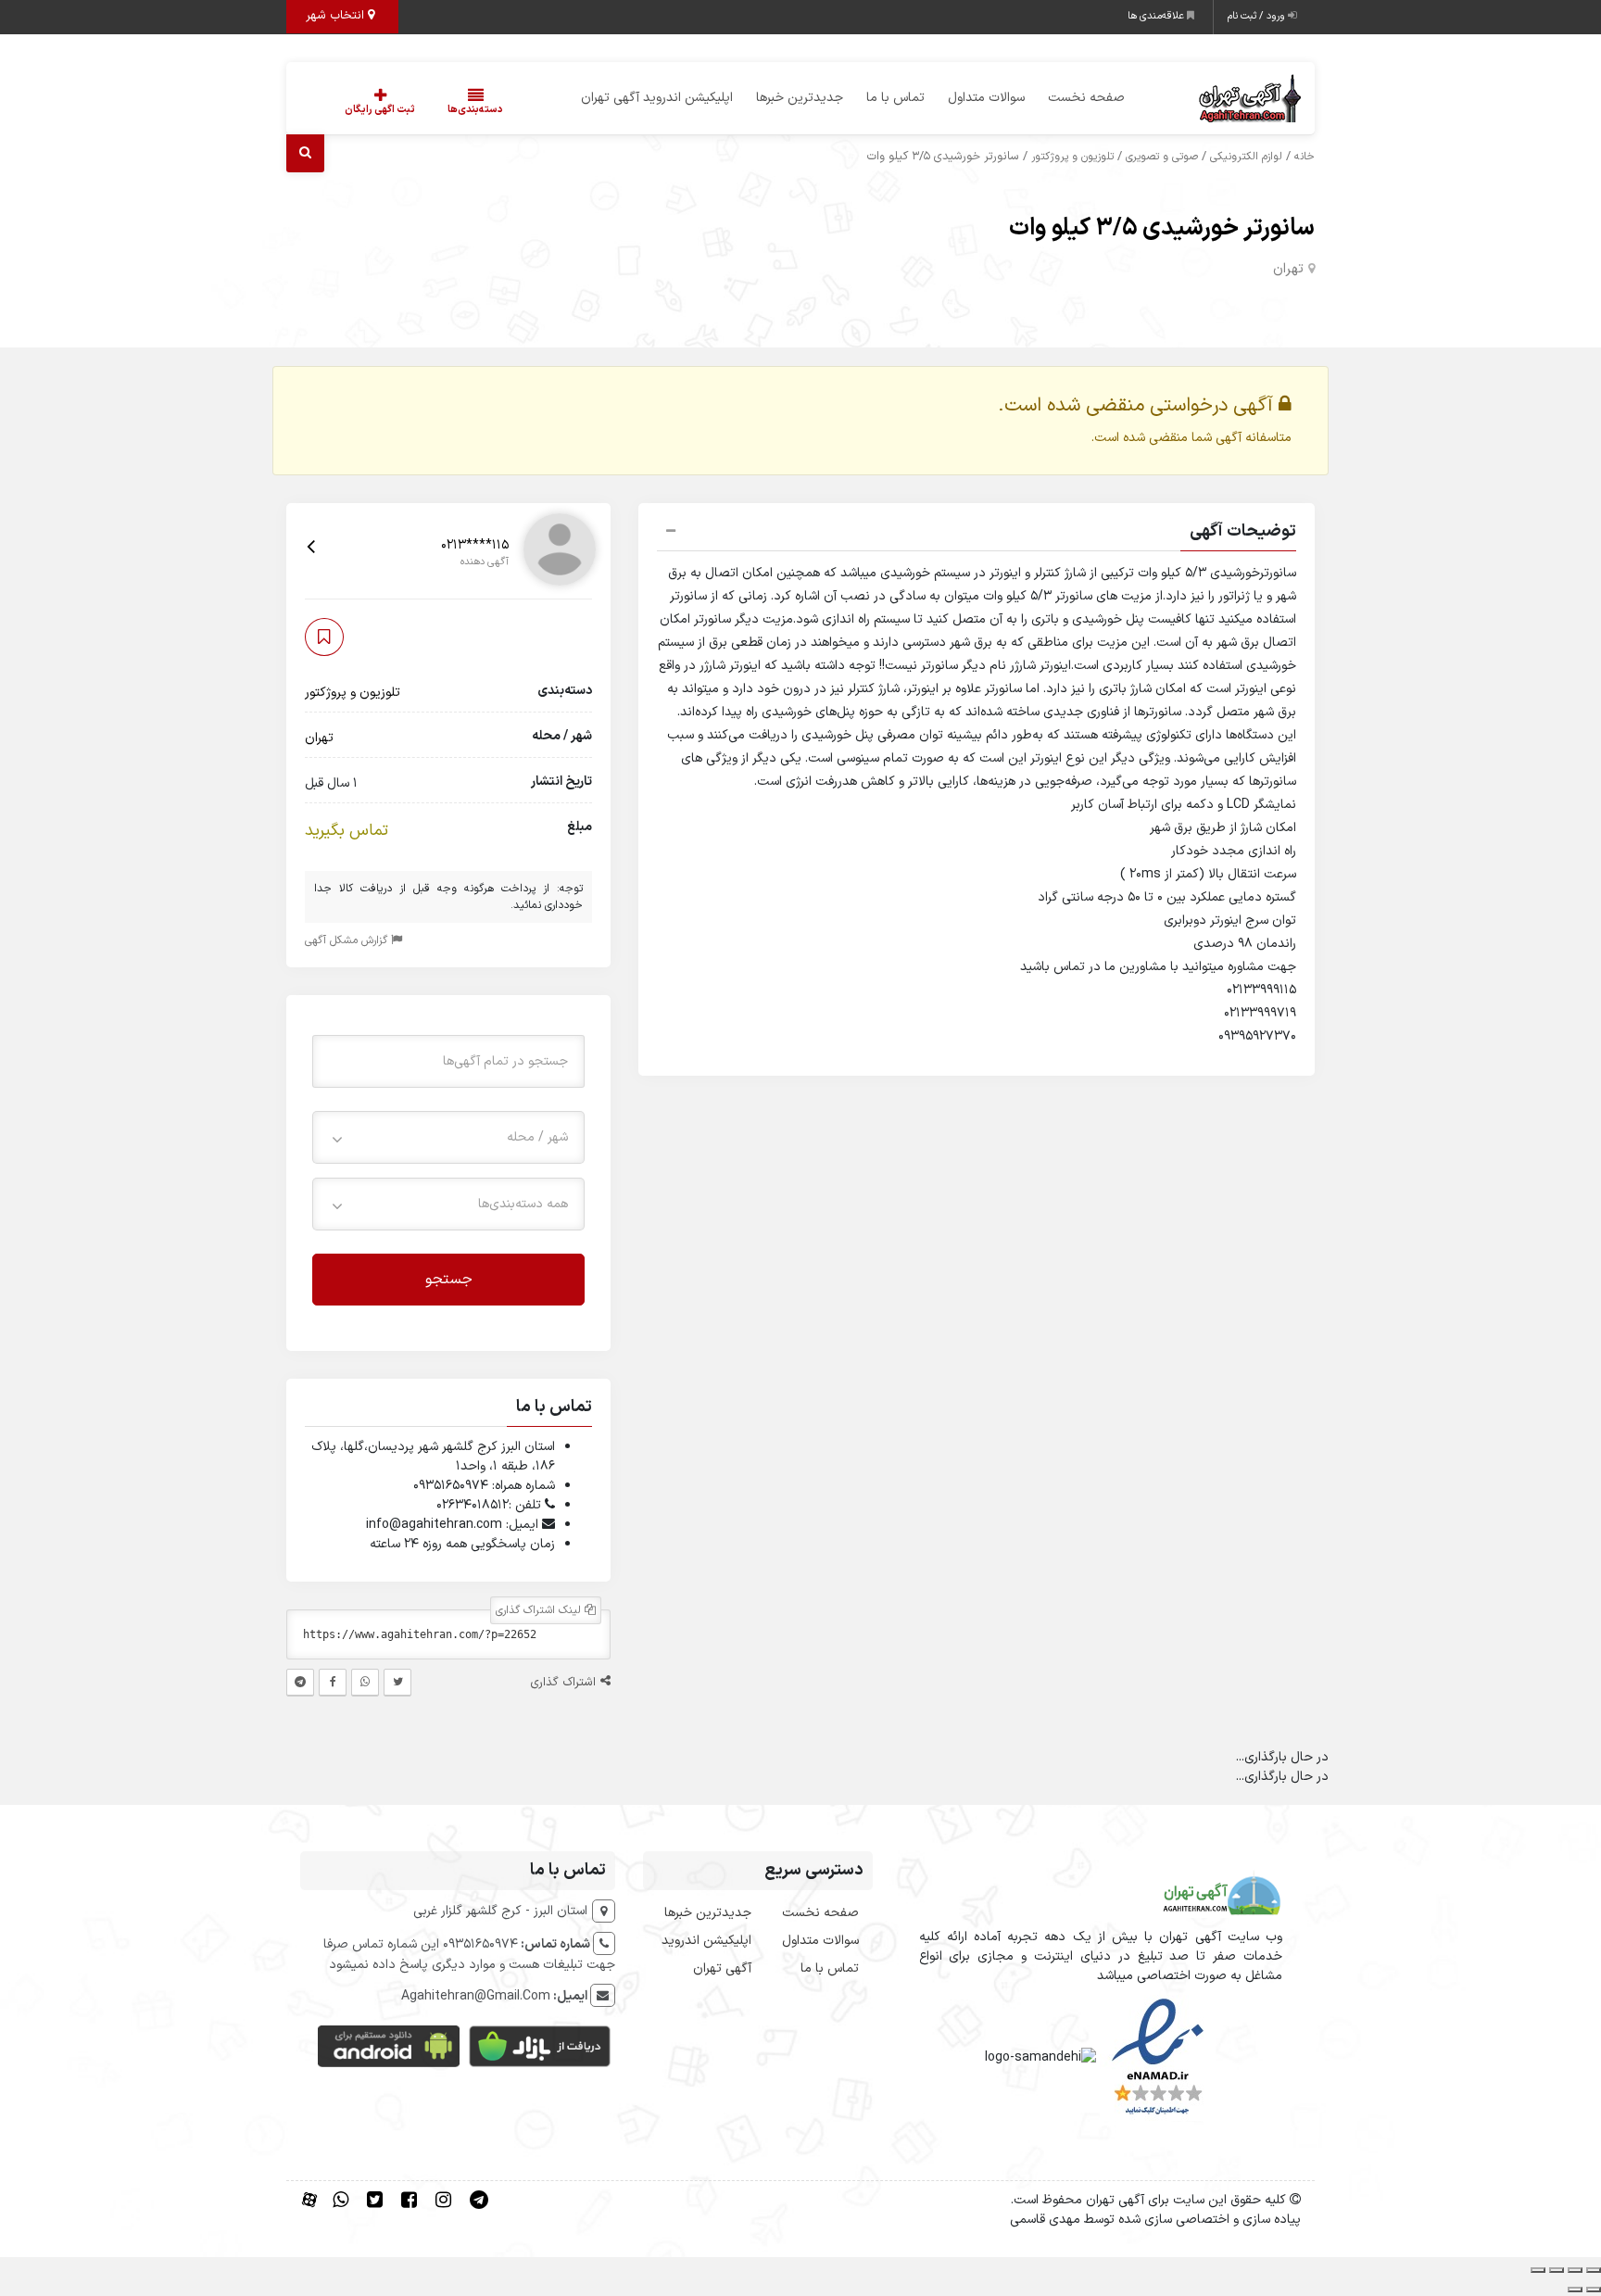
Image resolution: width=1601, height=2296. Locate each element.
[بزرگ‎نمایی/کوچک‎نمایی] (1594, 2270)
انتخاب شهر (337, 16)
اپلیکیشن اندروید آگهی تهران (657, 98)
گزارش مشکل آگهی (348, 940)
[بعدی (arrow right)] (1575, 2290)
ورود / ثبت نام (1258, 16)
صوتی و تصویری (1162, 157)
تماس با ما (895, 98)
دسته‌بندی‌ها (475, 110)
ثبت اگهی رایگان (380, 110)
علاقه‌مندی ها (1157, 16)
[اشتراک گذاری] (1557, 2270)
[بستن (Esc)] (1538, 2270)
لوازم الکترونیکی (1246, 157)
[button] (977, 534)
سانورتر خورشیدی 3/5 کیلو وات (1162, 228)
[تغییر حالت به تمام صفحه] (1575, 2270)
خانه (1305, 157)
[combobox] (448, 1136)
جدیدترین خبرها (800, 98)
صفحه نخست (1086, 98)
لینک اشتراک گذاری (540, 1610)
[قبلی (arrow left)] (1594, 2290)
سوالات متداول (986, 98)
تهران (1288, 269)
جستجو (449, 1279)
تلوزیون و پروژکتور (1072, 157)
